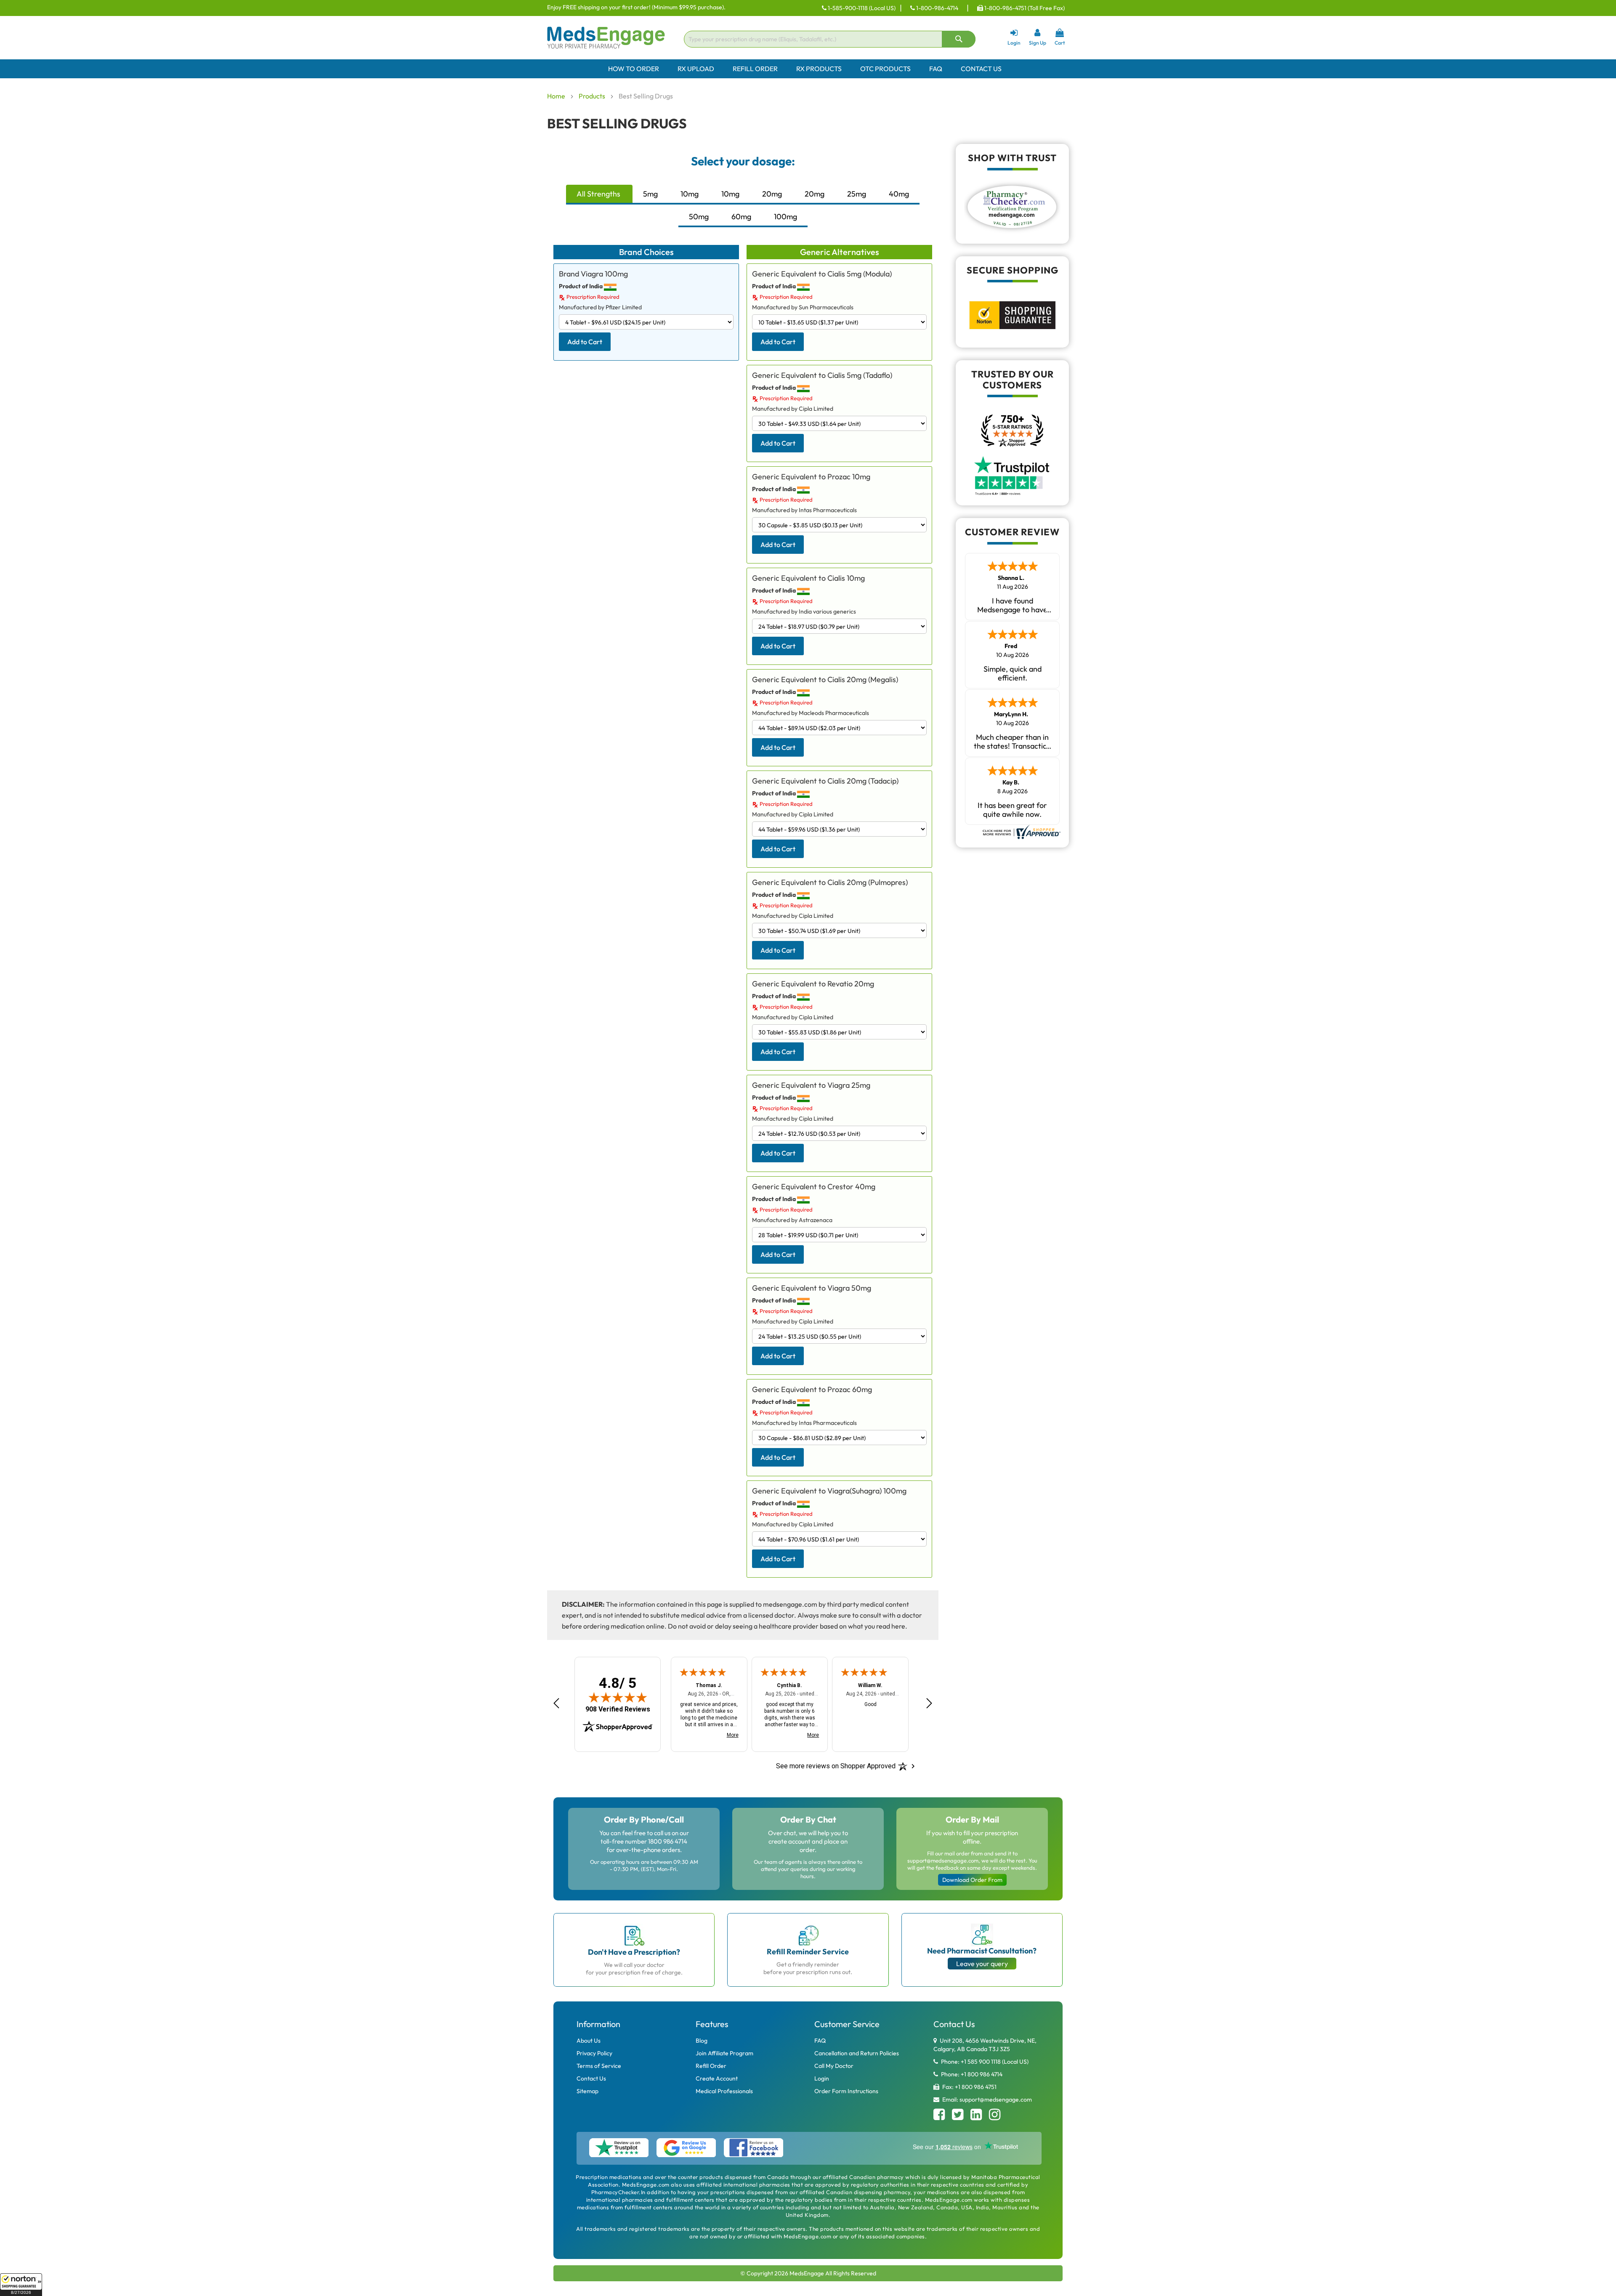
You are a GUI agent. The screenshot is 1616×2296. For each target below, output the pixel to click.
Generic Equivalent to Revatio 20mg (813, 984)
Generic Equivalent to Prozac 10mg (811, 477)
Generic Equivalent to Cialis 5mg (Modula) (822, 274)
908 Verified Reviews (618, 1709)
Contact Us (591, 2078)
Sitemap (587, 2091)
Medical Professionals (724, 2091)
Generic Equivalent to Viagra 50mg (812, 1288)
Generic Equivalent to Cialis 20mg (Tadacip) (825, 781)
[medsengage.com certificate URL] (1021, 831)
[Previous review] (556, 1703)
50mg (699, 217)
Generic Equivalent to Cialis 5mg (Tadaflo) (822, 375)
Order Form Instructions (846, 2091)
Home (557, 96)
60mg (741, 217)
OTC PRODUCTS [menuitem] (885, 69)
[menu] (808, 69)
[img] (618, 1697)
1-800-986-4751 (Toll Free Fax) (1024, 8)
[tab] (599, 195)
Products (593, 96)
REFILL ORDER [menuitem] (755, 69)
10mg (690, 194)
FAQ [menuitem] (936, 69)
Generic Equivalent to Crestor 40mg (814, 1187)
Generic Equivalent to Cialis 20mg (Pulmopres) (830, 882)
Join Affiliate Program (724, 2053)
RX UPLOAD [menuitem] (696, 69)
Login (822, 2078)
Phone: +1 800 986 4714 (971, 2074)
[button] (21, 2285)
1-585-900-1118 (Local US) (861, 8)
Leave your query (982, 1964)
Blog (702, 2041)
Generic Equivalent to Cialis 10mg (808, 578)
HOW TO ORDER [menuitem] (634, 69)
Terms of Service (599, 2066)
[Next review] (929, 1703)
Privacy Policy (594, 2053)
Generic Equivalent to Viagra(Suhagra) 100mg (829, 1491)
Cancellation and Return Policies (857, 2053)
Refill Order (711, 2066)
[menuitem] (808, 69)
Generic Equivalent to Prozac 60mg (812, 1389)
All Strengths (598, 194)
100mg (785, 217)
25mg (857, 194)
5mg (650, 194)
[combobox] (830, 39)
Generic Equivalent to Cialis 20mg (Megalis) (825, 679)
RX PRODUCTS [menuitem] (819, 69)
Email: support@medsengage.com (986, 2099)
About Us (589, 2041)
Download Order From (972, 1880)
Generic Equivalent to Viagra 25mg (811, 1085)
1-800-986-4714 (937, 8)
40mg (899, 194)
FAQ (820, 2041)
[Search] (959, 39)
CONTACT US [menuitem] (981, 69)
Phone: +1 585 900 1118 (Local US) (984, 2062)
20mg (772, 194)
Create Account (717, 2078)
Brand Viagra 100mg (593, 274)
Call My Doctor (834, 2066)
